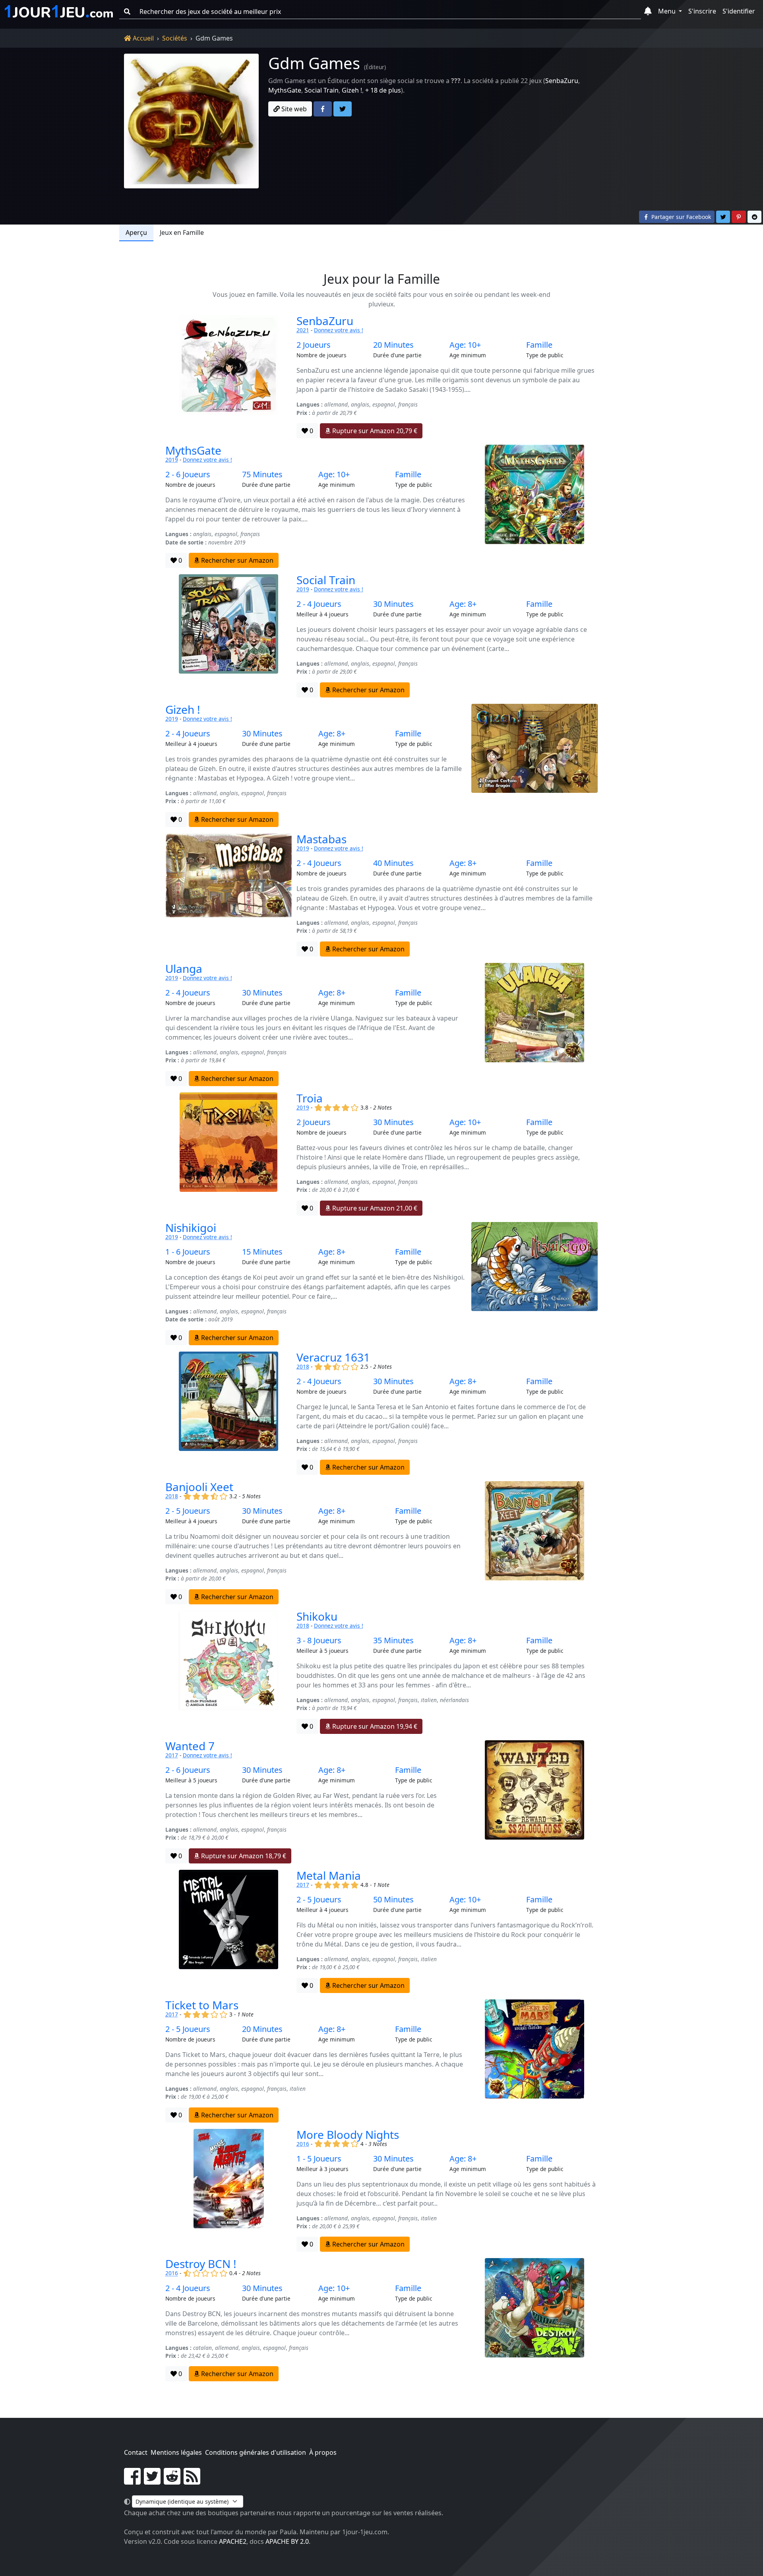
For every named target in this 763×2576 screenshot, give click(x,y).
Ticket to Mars (202, 2005)
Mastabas (321, 839)
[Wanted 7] (534, 1802)
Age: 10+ (465, 345)
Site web (293, 109)
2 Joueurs (314, 345)
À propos (323, 2452)
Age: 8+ (463, 604)
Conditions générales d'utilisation (256, 2452)
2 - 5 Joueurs (188, 1511)
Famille (539, 345)
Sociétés (175, 38)
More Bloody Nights (348, 2134)
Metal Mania (329, 1875)
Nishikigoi (191, 1228)
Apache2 (233, 2541)
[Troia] (229, 1154)
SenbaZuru (562, 81)
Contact (136, 2452)
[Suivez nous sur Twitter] (152, 2481)
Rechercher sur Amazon (236, 560)
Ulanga (184, 968)
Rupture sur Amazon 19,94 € (374, 1726)
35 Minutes (393, 1641)
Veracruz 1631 (333, 1357)
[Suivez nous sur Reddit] (172, 2481)
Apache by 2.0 (287, 2541)
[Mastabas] (229, 895)
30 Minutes (393, 604)
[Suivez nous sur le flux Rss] (192, 2481)
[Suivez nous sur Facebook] (132, 2481)
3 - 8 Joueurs (319, 1641)
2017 (172, 1755)
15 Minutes (262, 1252)
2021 (303, 330)
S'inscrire (702, 11)
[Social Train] (229, 636)
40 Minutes (393, 863)
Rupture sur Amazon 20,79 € (374, 431)
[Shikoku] (229, 1672)
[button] (648, 12)
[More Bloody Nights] (229, 2191)
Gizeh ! (352, 90)
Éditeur (375, 67)
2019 (172, 460)
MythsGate (285, 90)
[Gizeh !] (534, 765)
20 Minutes (393, 345)
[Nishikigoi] (534, 1284)
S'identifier (739, 11)
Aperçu (136, 232)
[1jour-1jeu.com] (59, 12)
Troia (310, 1098)
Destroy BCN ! (201, 2264)
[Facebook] (323, 109)
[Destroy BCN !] (534, 2320)
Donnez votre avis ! (339, 330)
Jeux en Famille (182, 232)
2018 (303, 1366)
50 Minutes (393, 1900)
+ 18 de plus (383, 90)
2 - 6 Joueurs (188, 475)
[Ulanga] (534, 1025)
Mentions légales (176, 2452)
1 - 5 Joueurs (319, 2159)
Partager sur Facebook (680, 217)
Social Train (321, 90)
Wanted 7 (190, 1746)
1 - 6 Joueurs (188, 1252)
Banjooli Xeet (199, 1487)
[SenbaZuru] (229, 377)
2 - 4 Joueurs (319, 604)
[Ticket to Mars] (534, 2061)
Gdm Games (314, 63)
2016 (303, 2144)
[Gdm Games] (191, 121)
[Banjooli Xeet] (534, 1543)
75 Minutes (262, 475)
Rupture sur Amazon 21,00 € (374, 1208)
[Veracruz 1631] (229, 1413)
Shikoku (317, 1616)
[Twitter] (343, 109)
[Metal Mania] (229, 1931)
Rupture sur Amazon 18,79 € (243, 1856)
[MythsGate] (534, 506)
